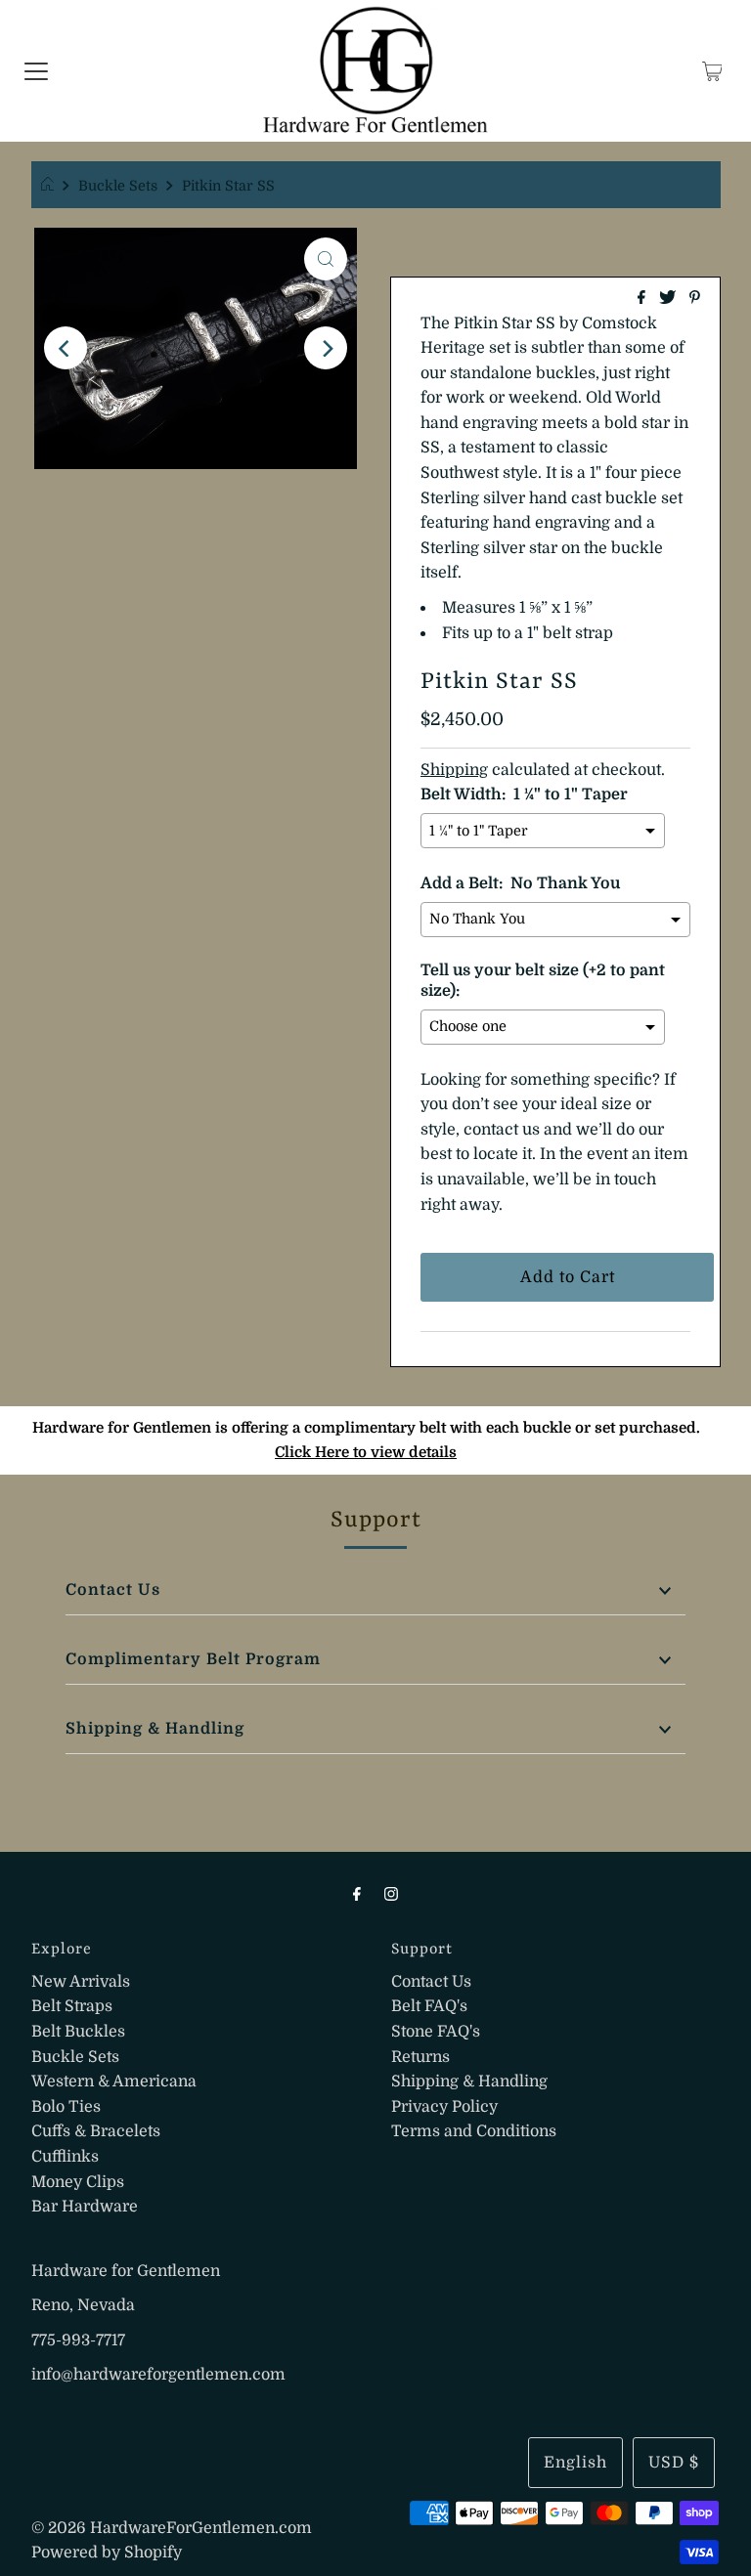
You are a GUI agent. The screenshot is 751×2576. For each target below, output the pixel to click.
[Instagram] (391, 1894)
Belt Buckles (78, 2032)
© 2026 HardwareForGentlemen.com (172, 2528)
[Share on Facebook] (643, 299)
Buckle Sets (118, 186)
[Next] (326, 348)
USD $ (674, 2463)
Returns (420, 2057)
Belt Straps (72, 2006)
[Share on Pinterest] (695, 299)
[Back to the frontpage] (50, 186)
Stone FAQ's (436, 2032)
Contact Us (113, 1590)
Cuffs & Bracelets (96, 2131)
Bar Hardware (85, 2207)
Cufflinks (65, 2157)
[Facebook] (357, 1894)
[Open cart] (712, 71)
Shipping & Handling (155, 1729)
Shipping (454, 770)
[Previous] (66, 348)
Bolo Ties (66, 2107)
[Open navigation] (36, 71)
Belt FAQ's (429, 2006)
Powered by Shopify (107, 2553)
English (575, 2463)
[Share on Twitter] (669, 299)
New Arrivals (81, 1982)
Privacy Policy (444, 2107)
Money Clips (78, 2182)
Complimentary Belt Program (193, 1659)
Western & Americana (114, 2082)
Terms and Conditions (474, 2131)
